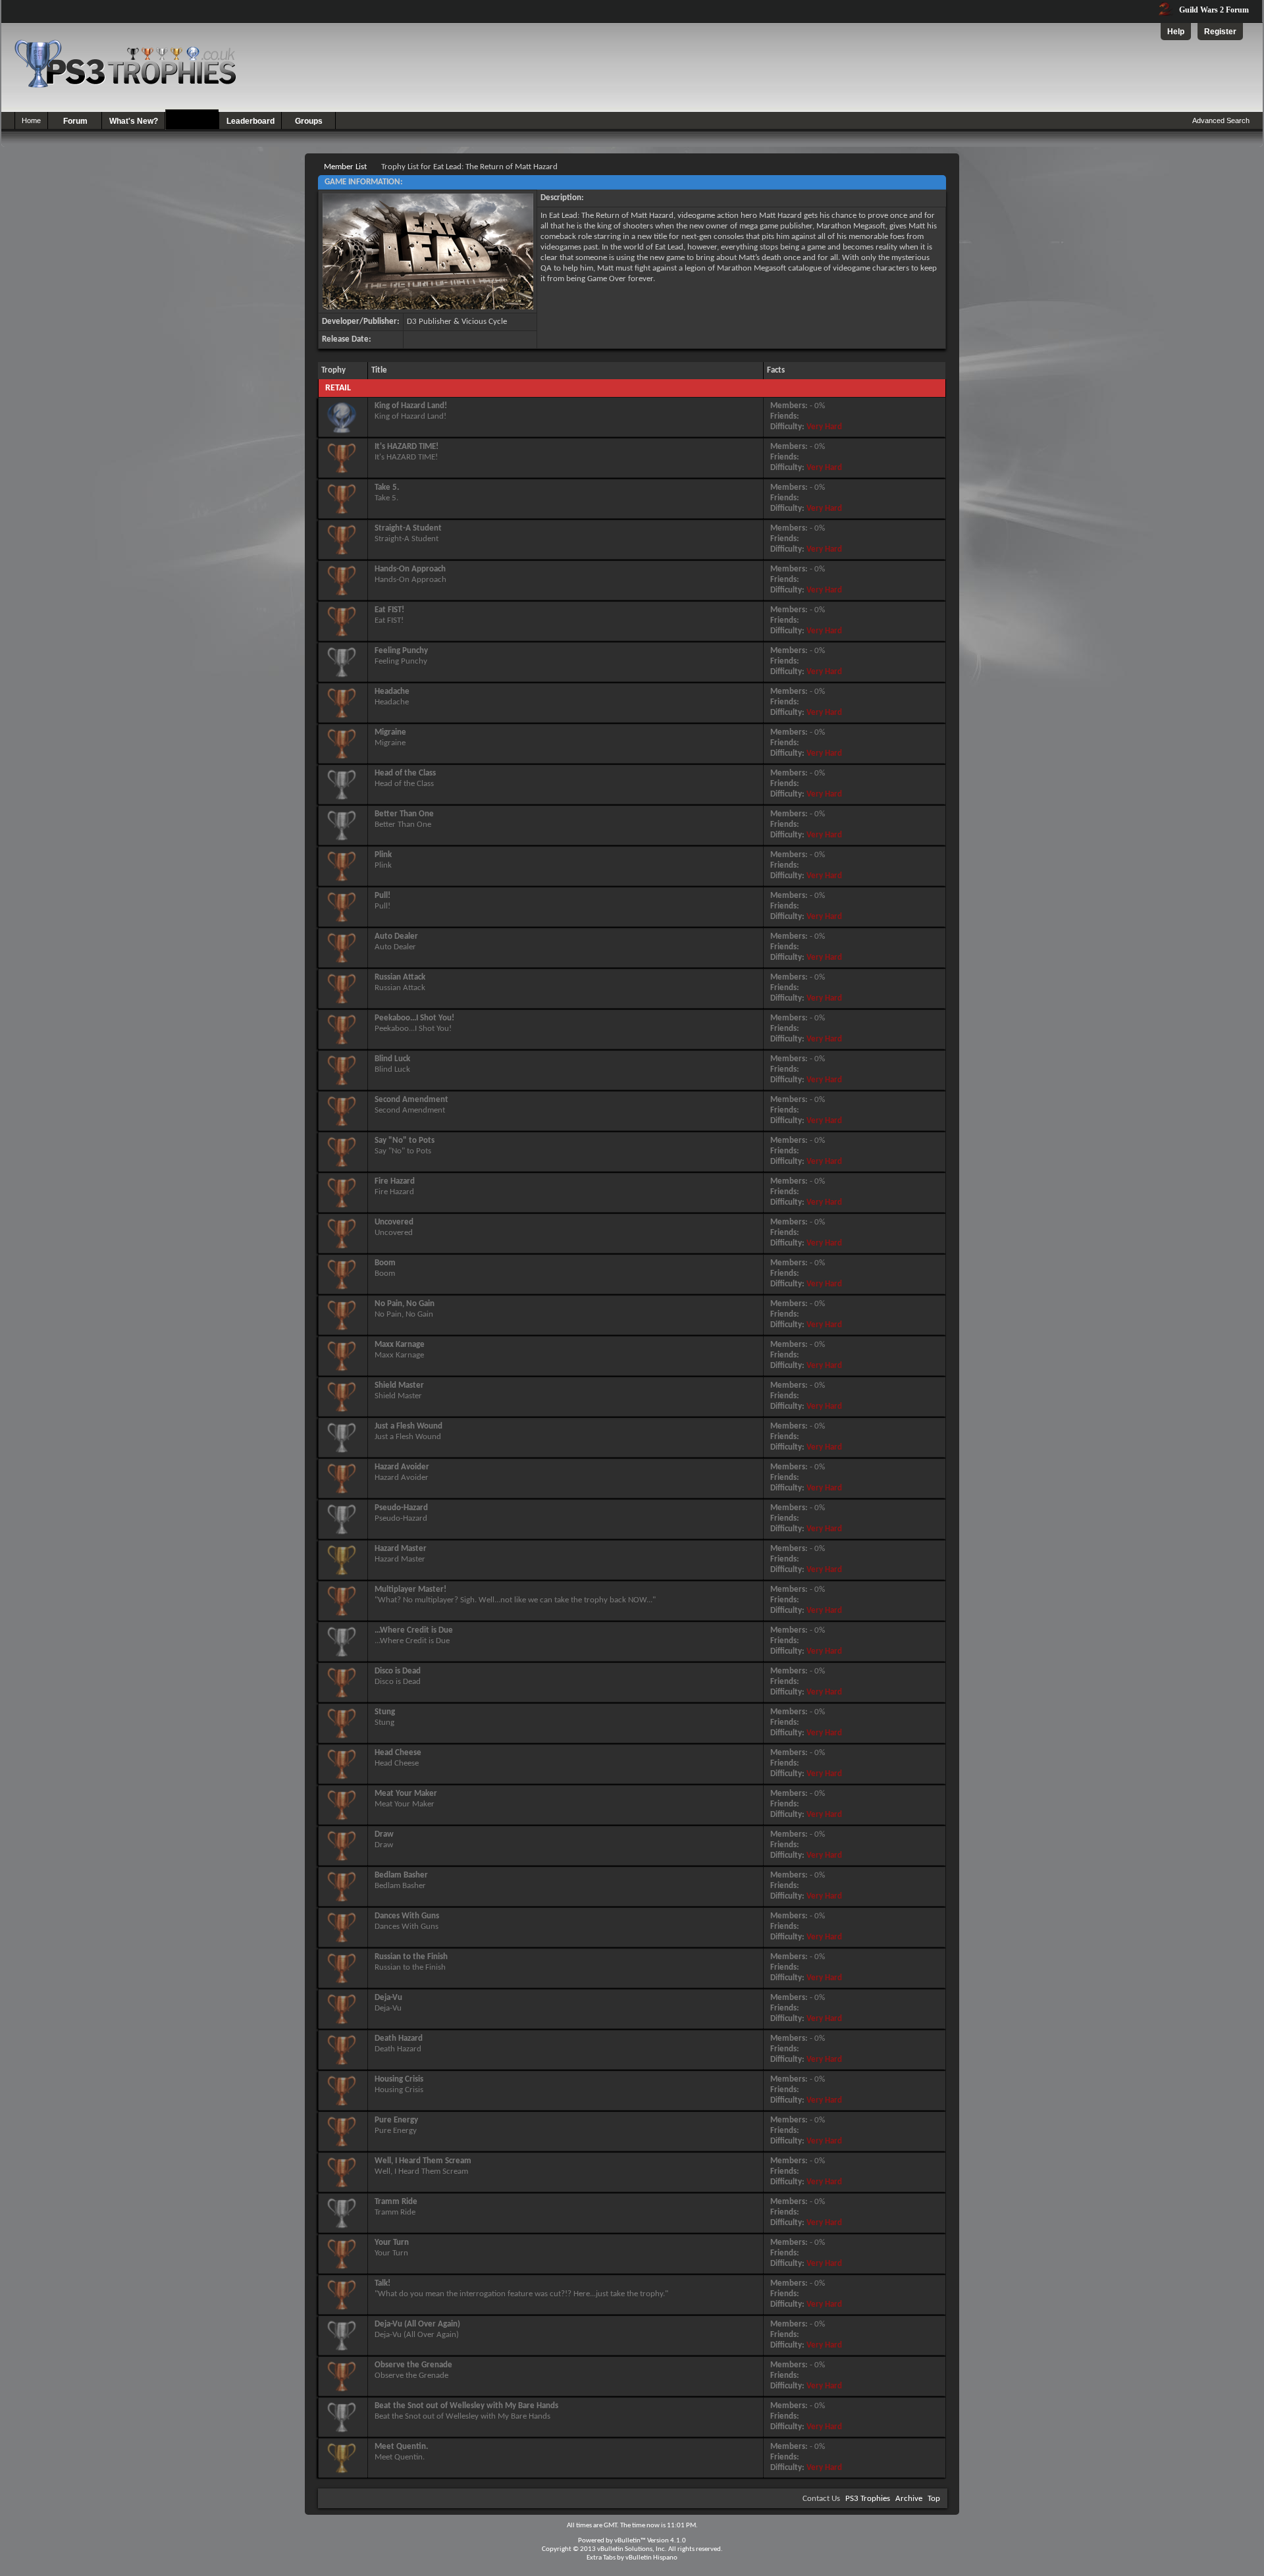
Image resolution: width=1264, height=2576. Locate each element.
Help (1176, 32)
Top (934, 2499)
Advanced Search (1221, 120)
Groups (309, 121)
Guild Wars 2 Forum (1213, 10)
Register (1220, 32)
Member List (345, 167)
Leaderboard (250, 121)
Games (193, 121)
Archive (909, 2499)
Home (31, 120)
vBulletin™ (630, 2541)
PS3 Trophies (868, 2499)
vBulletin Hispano (651, 2558)
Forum (75, 121)
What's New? (134, 121)
